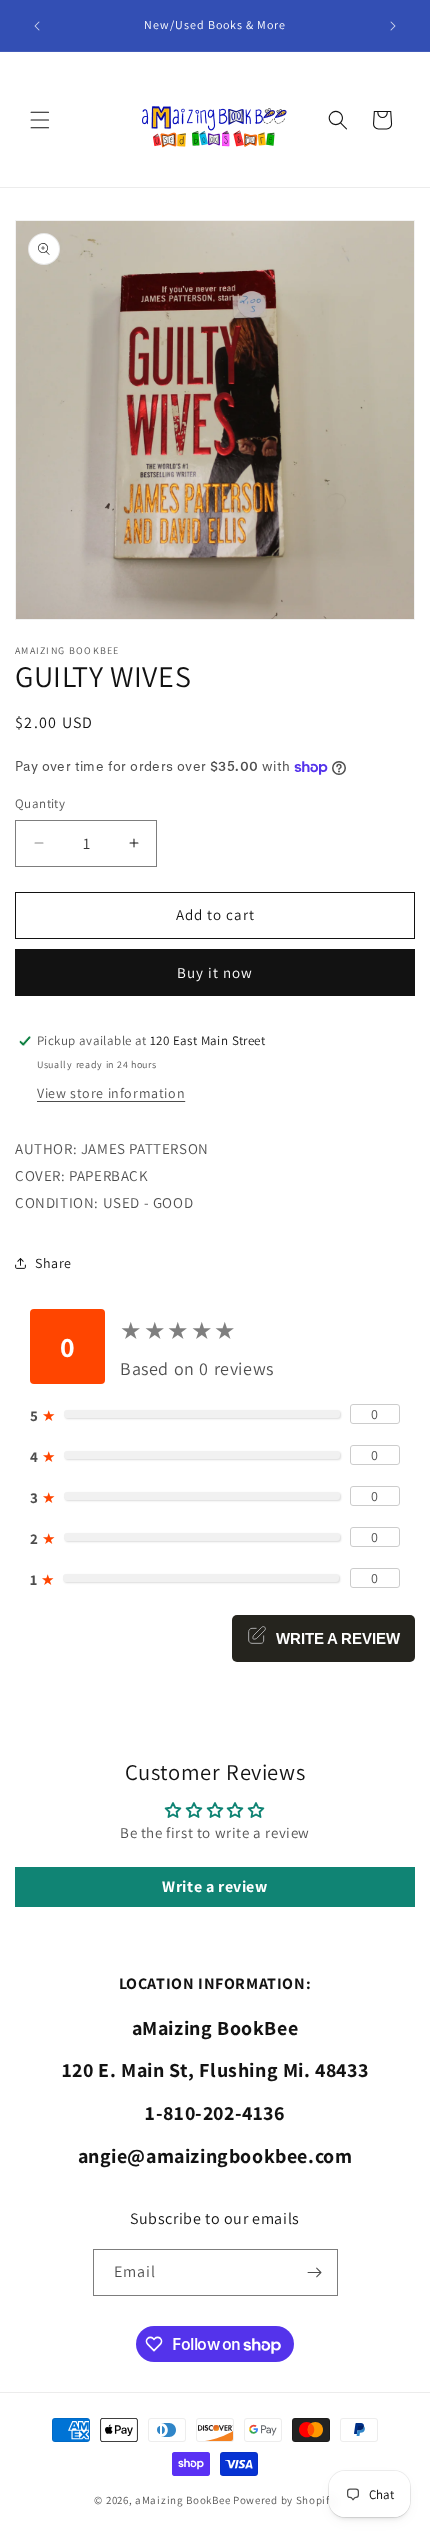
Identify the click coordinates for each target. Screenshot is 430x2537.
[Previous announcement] (37, 26)
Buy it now (215, 972)
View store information (111, 1093)
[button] (40, 120)
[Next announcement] (393, 26)
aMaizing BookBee (182, 2500)
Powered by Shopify (284, 2500)
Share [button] (53, 1263)
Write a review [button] (214, 1886)
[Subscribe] (315, 2272)
